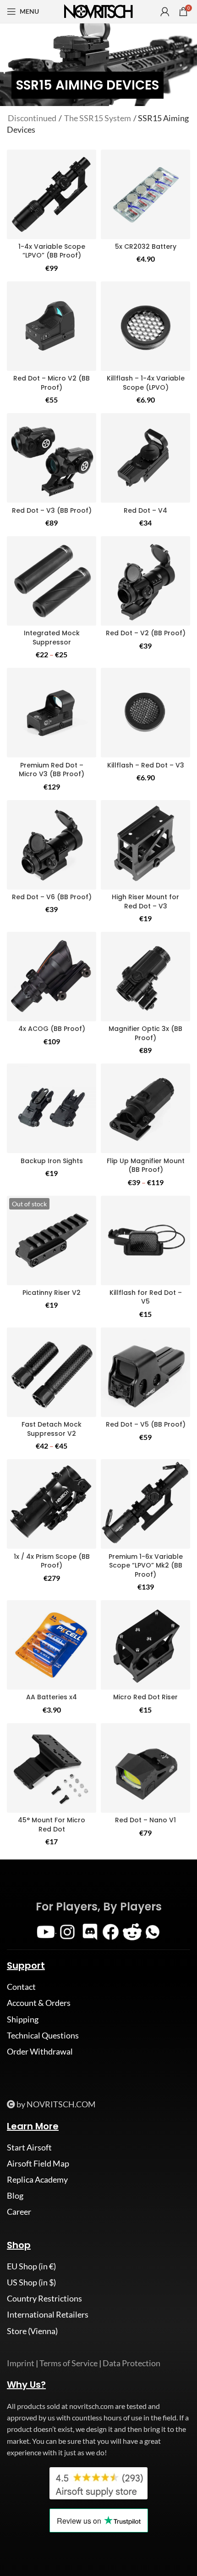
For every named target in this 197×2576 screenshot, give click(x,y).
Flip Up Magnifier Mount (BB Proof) (146, 1165)
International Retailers (48, 2314)
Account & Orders (39, 2003)
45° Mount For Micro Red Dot (52, 1825)
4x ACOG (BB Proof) (52, 1029)
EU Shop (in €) (31, 2266)
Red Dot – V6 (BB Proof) (52, 897)
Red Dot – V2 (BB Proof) (146, 633)
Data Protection (131, 2363)
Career (19, 2212)
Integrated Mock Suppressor (52, 638)
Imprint (21, 2363)
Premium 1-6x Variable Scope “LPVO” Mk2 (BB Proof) (146, 1565)
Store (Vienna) (32, 2331)
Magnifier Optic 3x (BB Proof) (145, 1033)
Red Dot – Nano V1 (145, 1820)
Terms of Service (68, 2363)
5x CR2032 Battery (146, 246)
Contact (21, 1987)
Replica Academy (37, 2179)
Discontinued (32, 118)
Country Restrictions (44, 2298)
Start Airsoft (29, 2147)
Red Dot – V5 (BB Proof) (146, 1424)
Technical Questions (43, 2035)
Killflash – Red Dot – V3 (146, 765)
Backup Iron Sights (52, 1161)
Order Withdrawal (40, 2051)
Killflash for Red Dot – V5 (146, 1297)
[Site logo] (98, 11)
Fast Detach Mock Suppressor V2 (52, 1429)
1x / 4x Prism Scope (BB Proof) (52, 1561)
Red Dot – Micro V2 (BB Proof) (52, 383)
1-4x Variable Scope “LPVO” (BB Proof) (52, 251)
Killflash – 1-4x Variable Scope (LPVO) (146, 383)
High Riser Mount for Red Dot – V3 (145, 902)
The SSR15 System (98, 118)
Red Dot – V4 (145, 510)
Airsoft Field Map (38, 2163)
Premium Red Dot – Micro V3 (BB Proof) (52, 770)
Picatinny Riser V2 (52, 1293)
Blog (15, 2195)
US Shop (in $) (31, 2282)
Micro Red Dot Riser (145, 1697)
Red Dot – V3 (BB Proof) (52, 510)
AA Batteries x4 (52, 1697)
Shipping (23, 2019)
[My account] (165, 11)
